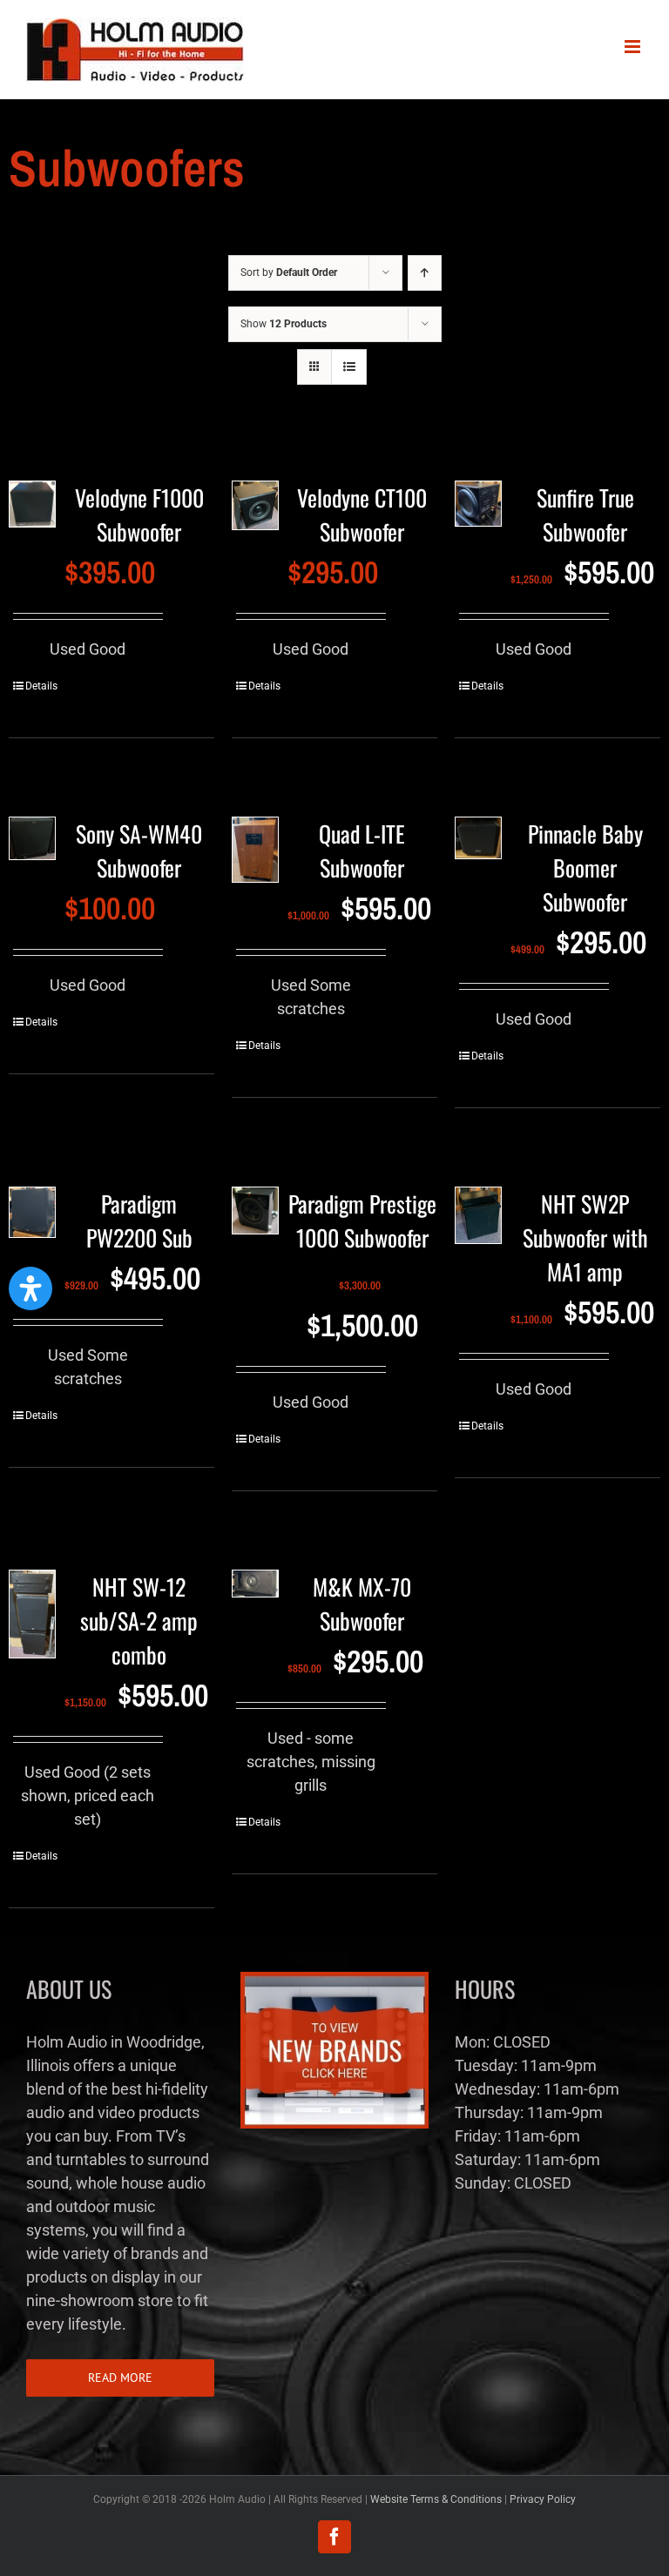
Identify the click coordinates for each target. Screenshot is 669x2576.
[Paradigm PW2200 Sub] (32, 1220)
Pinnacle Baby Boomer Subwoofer (585, 868)
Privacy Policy (543, 2499)
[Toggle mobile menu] (634, 47)
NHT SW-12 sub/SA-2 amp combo (139, 1621)
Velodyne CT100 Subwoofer (362, 515)
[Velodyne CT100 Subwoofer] (255, 513)
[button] (30, 1288)
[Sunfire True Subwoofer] (478, 511)
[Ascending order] (425, 273)
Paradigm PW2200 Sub (139, 1221)
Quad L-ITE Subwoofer (362, 851)
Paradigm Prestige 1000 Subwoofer (362, 1221)
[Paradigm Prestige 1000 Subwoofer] (255, 1218)
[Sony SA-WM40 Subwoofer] (32, 846)
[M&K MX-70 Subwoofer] (255, 1591)
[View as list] (349, 367)
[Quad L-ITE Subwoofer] (255, 857)
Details (41, 686)
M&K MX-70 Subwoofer (362, 1604)
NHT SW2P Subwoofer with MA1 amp (585, 1238)
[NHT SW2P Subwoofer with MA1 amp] (478, 1223)
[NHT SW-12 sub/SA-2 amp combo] (32, 1621)
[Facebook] (334, 2537)
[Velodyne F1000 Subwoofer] (32, 511)
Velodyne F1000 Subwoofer (139, 515)
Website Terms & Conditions (436, 2499)
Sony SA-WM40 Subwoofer (139, 851)
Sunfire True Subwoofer (585, 515)
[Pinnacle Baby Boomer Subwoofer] (478, 845)
